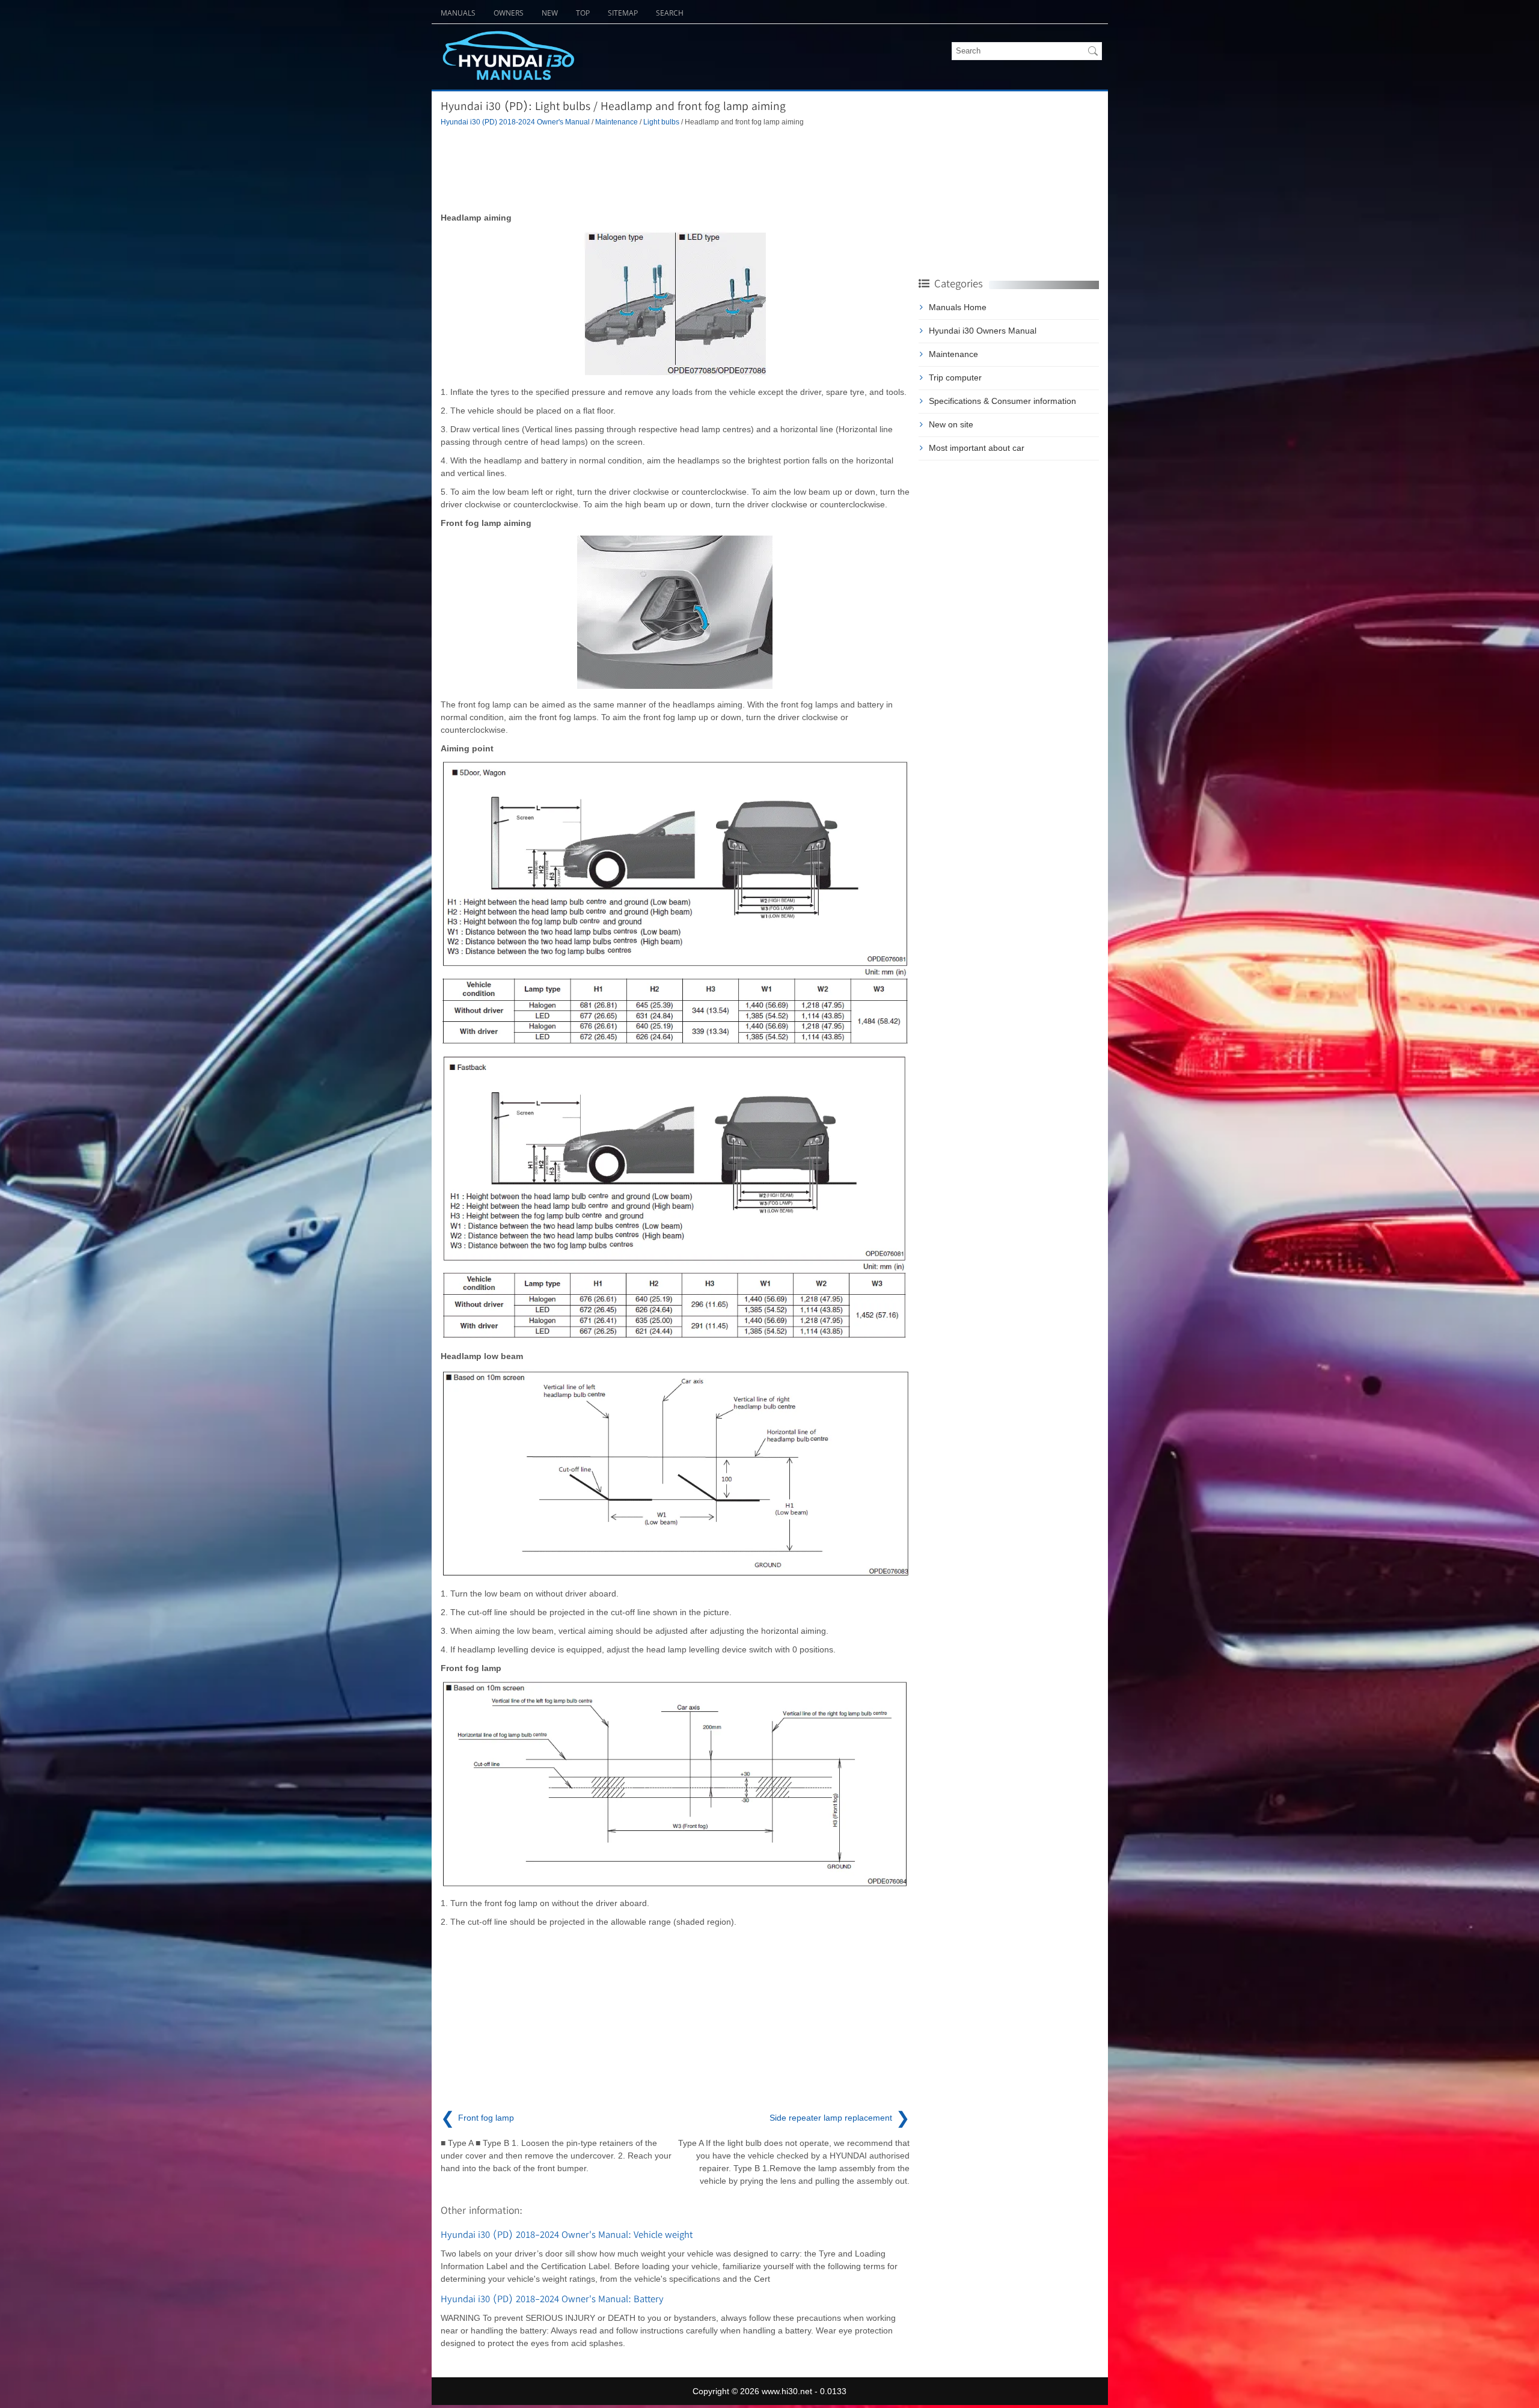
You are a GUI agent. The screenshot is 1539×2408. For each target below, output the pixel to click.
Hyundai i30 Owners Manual (983, 331)
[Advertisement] (675, 170)
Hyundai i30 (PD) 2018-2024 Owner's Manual (515, 122)
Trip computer (955, 377)
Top (583, 13)
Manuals (458, 13)
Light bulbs (661, 122)
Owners (509, 13)
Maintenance (617, 122)
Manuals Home (958, 307)
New (550, 13)
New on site (951, 424)
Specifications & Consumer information (1002, 401)
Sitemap (623, 13)
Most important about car (977, 448)
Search (670, 13)
